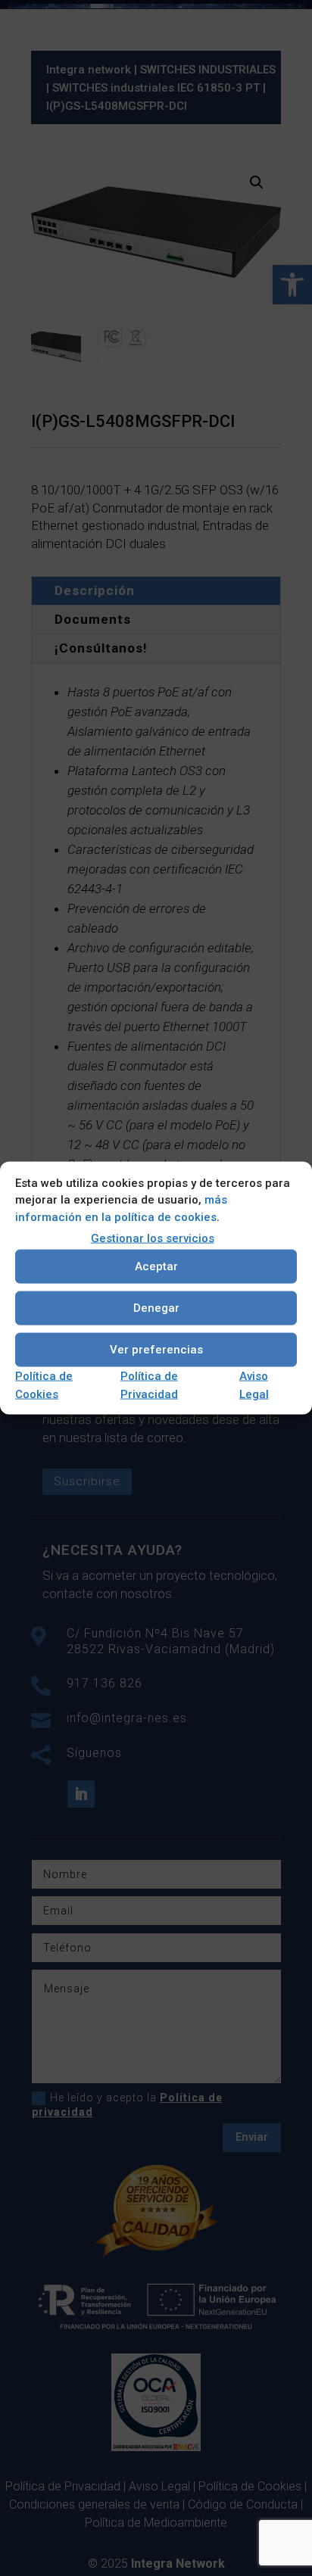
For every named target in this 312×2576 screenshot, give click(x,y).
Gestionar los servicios (153, 1238)
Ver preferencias (156, 1350)
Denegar (156, 1308)
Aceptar (156, 1266)
